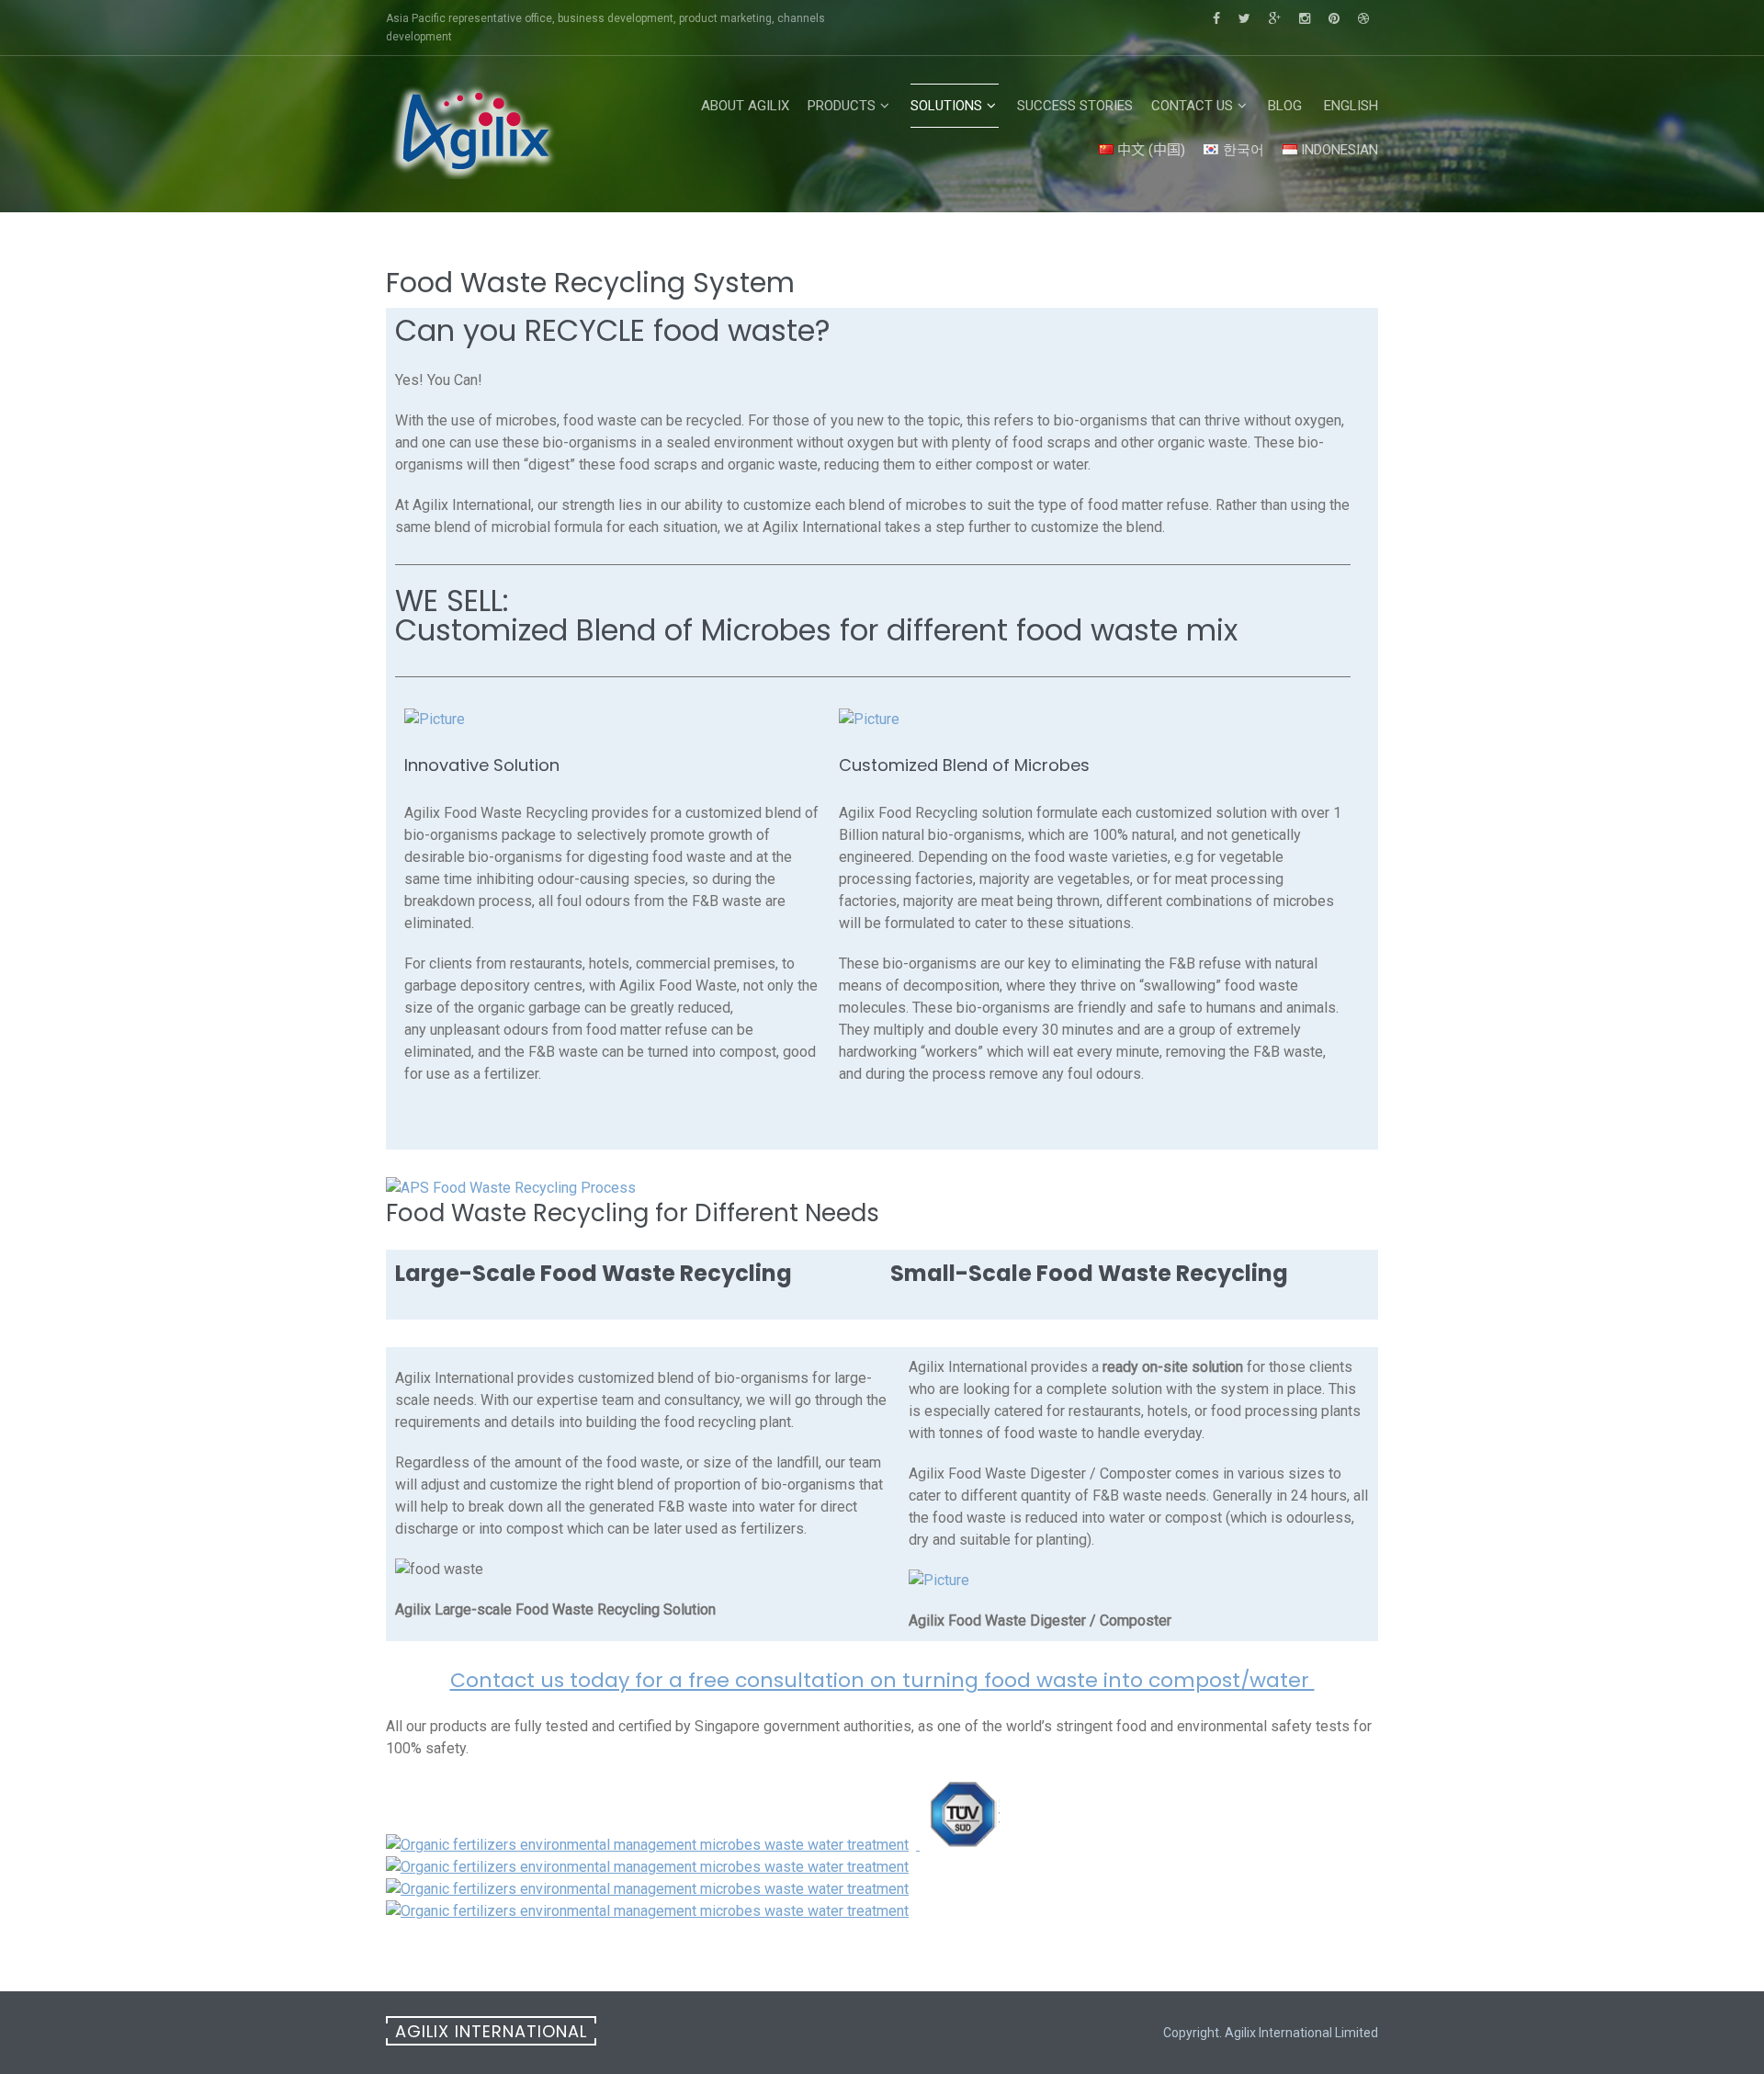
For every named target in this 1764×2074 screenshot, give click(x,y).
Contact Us (1192, 106)
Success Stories (1075, 106)
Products (842, 106)
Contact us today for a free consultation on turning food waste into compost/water (882, 1680)
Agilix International (491, 2031)
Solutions (946, 106)
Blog (1285, 106)
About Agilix (745, 106)
